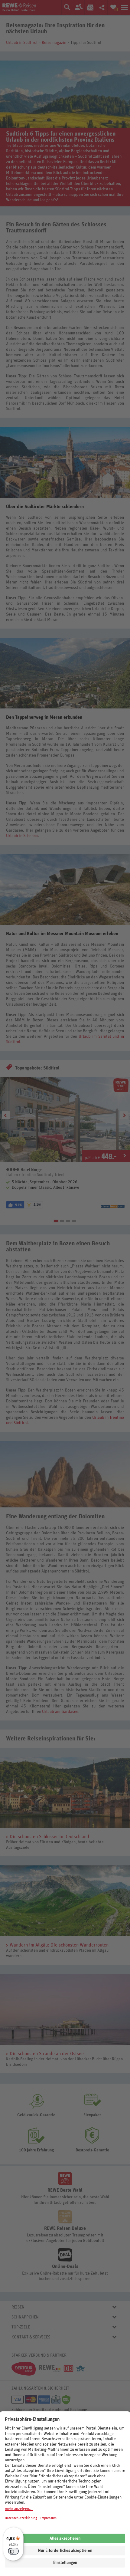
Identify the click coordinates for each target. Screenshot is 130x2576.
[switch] (13, 2551)
